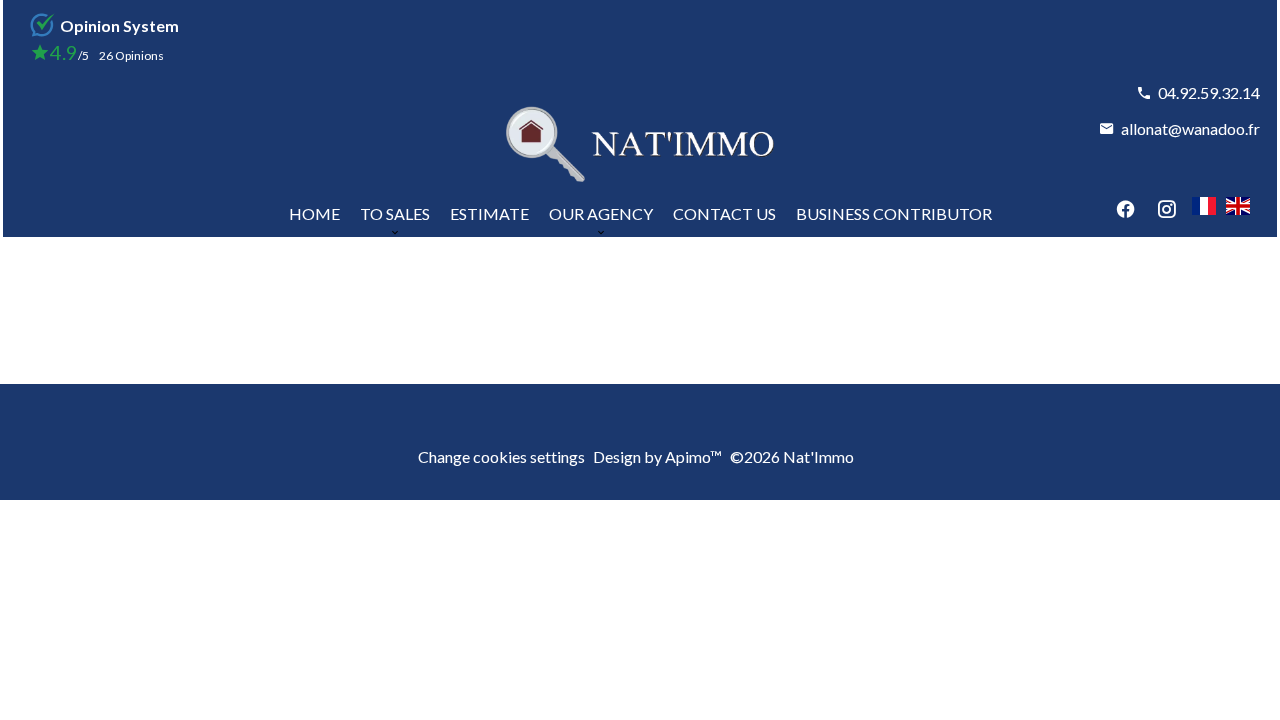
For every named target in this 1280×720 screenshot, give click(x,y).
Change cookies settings (501, 456)
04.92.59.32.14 (1209, 92)
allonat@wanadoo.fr (1190, 128)
